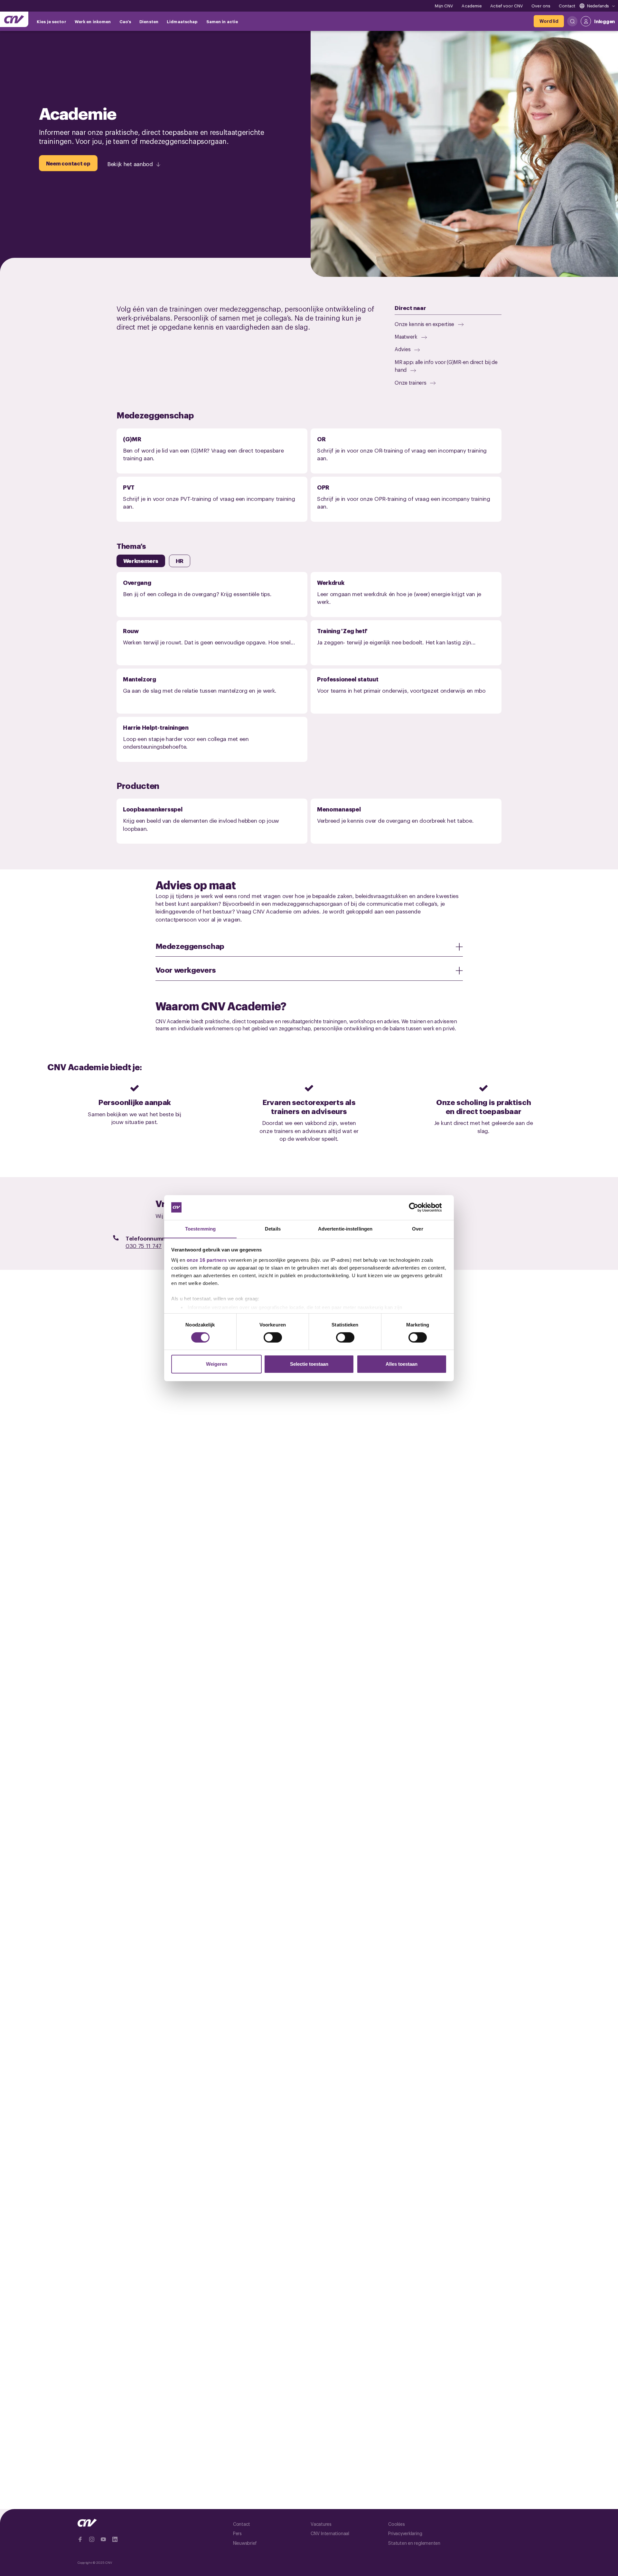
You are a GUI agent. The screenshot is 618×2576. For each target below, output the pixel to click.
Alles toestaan (402, 1364)
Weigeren (217, 1364)
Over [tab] (417, 1228)
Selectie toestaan (309, 1364)
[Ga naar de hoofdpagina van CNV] (14, 19)
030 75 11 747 (144, 1246)
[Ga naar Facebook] (80, 2539)
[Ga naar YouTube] (103, 2539)
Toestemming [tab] (200, 1228)
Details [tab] (273, 1228)
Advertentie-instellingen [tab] (345, 1228)
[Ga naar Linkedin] (115, 2539)
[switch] (273, 1337)
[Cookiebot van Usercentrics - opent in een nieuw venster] (419, 1207)
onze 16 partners (207, 1260)
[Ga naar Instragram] (92, 2539)
